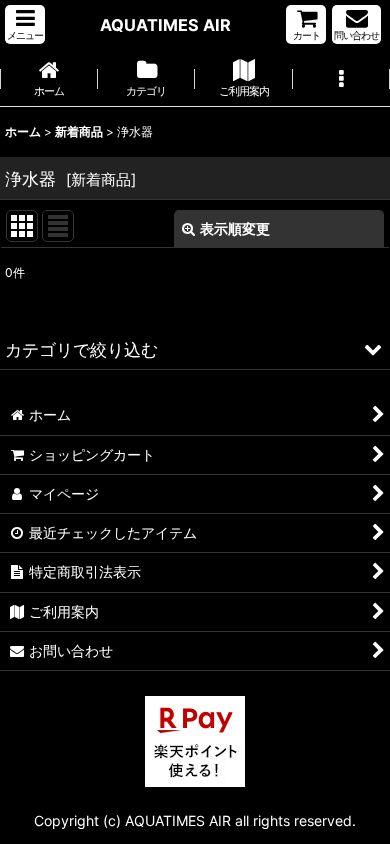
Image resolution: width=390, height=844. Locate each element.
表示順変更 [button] (235, 228)
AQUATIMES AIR (165, 25)
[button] (25, 24)
